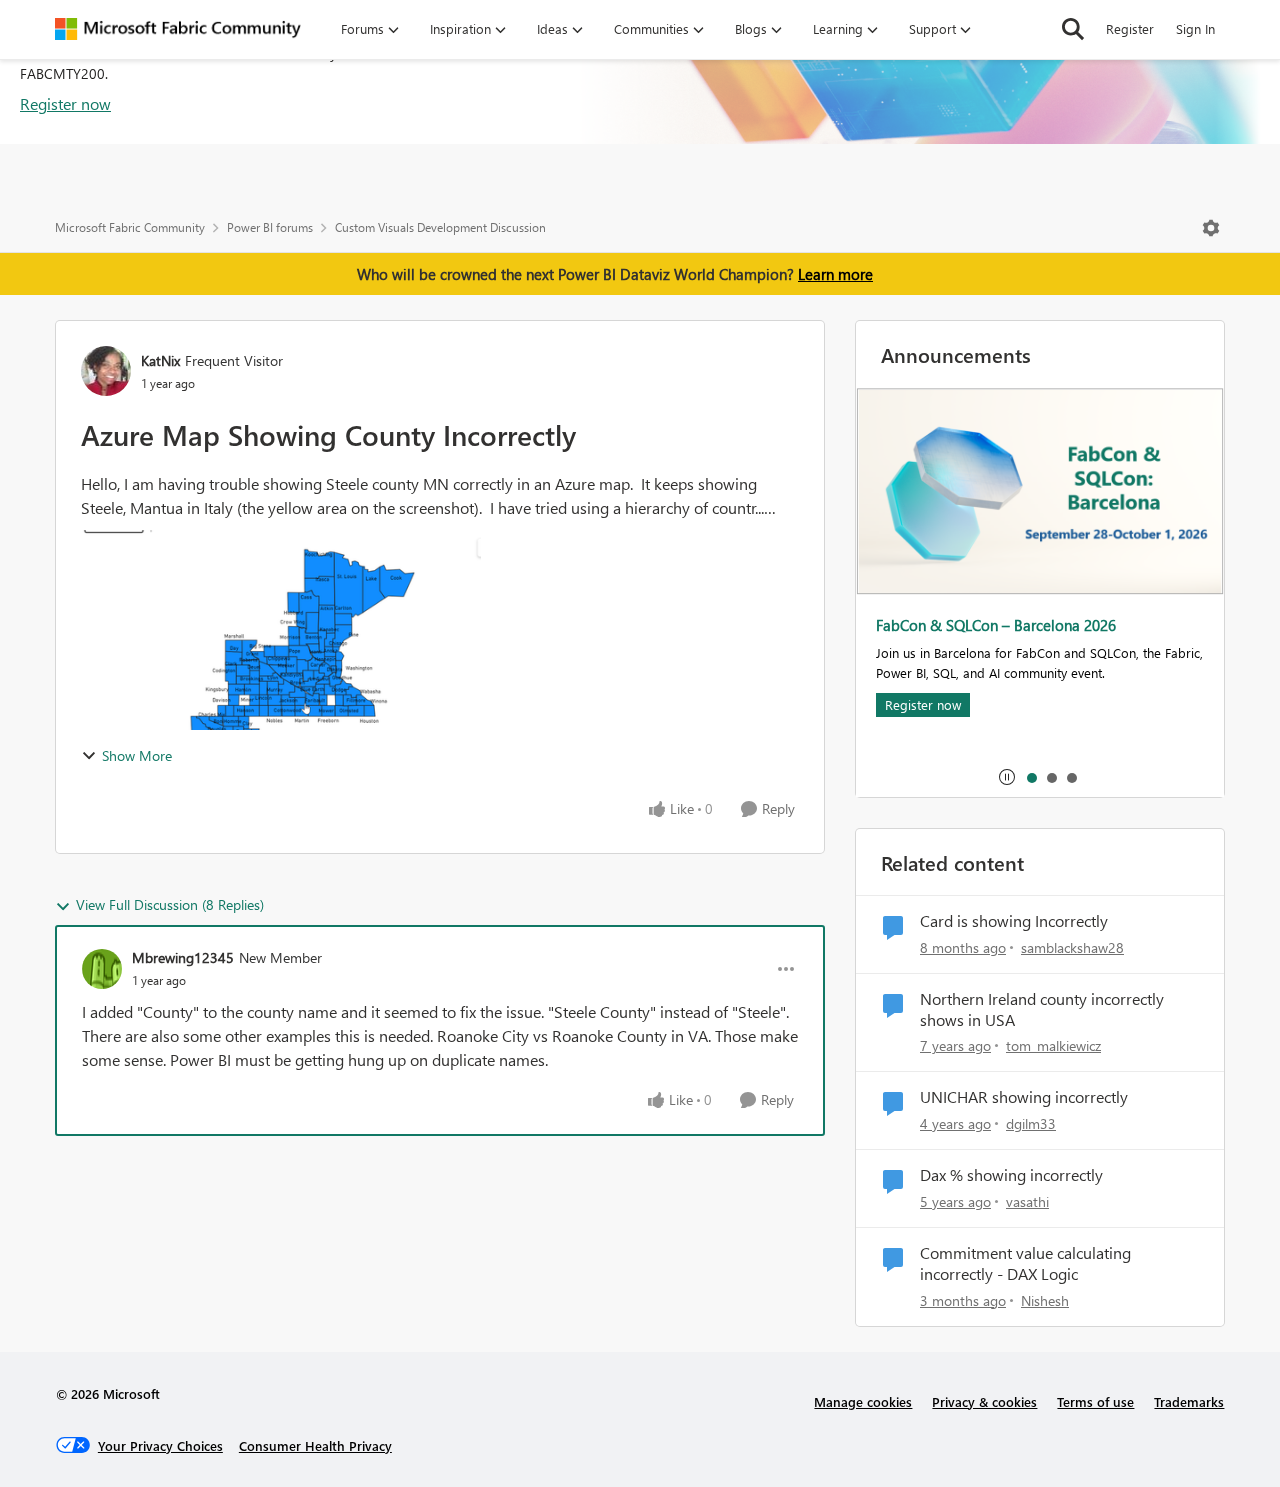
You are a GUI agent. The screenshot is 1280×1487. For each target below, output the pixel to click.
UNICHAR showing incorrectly (1024, 1097)
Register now (65, 103)
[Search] (1073, 29)
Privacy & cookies (984, 1401)
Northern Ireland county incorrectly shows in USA (1042, 1009)
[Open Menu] (1211, 228)
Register (1130, 28)
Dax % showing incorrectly (1011, 1175)
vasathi (1027, 1201)
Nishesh (1045, 1300)
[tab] (1031, 777)
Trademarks (1189, 1401)
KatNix (160, 360)
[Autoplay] (1007, 777)
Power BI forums (270, 227)
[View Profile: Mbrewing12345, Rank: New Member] (102, 969)
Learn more (835, 274)
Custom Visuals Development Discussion (440, 227)
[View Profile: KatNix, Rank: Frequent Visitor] (106, 371)
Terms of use (1095, 1401)
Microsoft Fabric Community (130, 227)
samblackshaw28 (1072, 947)
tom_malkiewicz (1053, 1045)
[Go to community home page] (178, 29)
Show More (137, 755)
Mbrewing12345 (183, 957)
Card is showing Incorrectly (1014, 921)
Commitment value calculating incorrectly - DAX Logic (1025, 1263)
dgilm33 (1031, 1123)
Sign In (1195, 28)
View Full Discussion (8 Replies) (170, 904)
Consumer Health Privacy (315, 1445)
